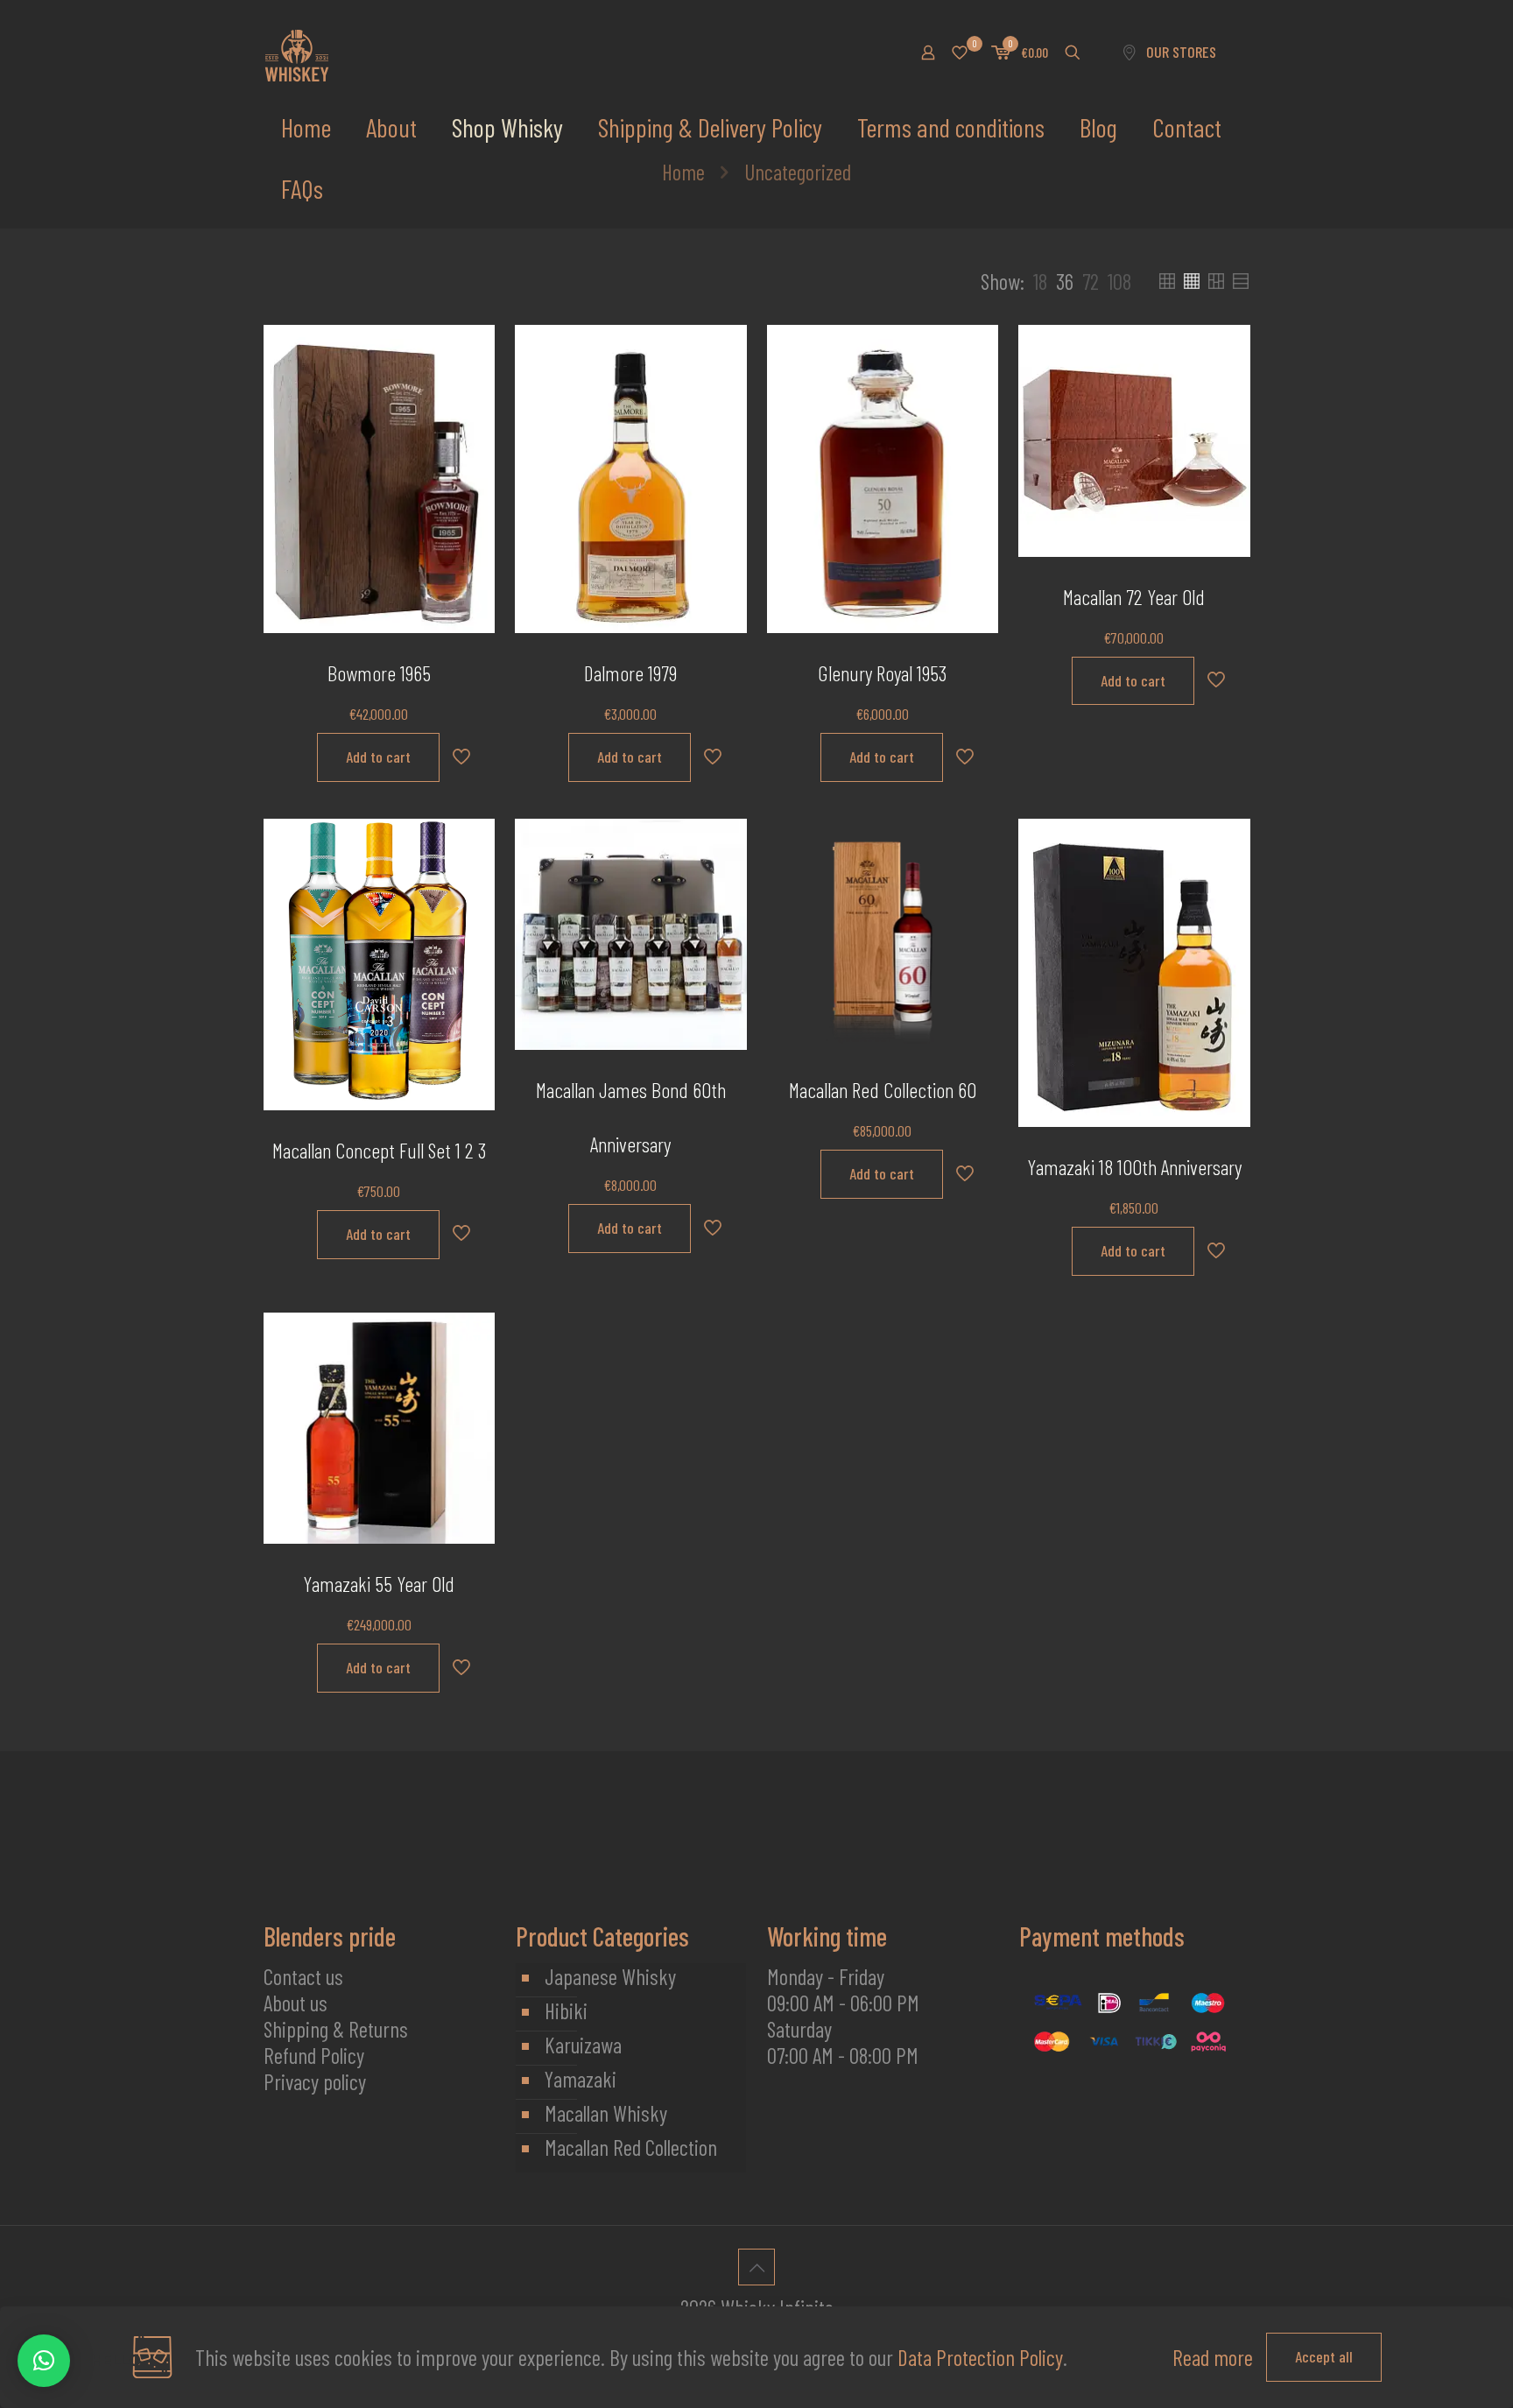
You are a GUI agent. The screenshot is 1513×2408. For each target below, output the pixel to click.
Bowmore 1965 (379, 673)
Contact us (303, 1976)
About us (296, 2003)
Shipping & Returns (336, 2029)
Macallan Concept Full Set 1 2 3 (379, 1150)
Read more (1213, 2357)
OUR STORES (1181, 52)
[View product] (470, 387)
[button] (44, 2361)
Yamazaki (581, 2079)
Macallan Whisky (606, 2113)
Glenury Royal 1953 (882, 673)
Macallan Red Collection (631, 2147)
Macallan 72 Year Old (1134, 597)
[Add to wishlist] (470, 425)
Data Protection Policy (980, 2357)
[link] (1040, 281)
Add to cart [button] (378, 757)
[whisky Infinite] (297, 53)
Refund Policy (314, 2055)
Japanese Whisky (610, 1976)
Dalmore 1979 (630, 673)
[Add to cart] (470, 349)
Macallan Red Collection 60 (883, 1090)
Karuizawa (583, 2045)
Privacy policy (315, 2081)
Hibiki (566, 2010)
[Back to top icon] (756, 2267)
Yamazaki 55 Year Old (379, 1584)
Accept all (1324, 2356)
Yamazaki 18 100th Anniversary (1134, 1167)
